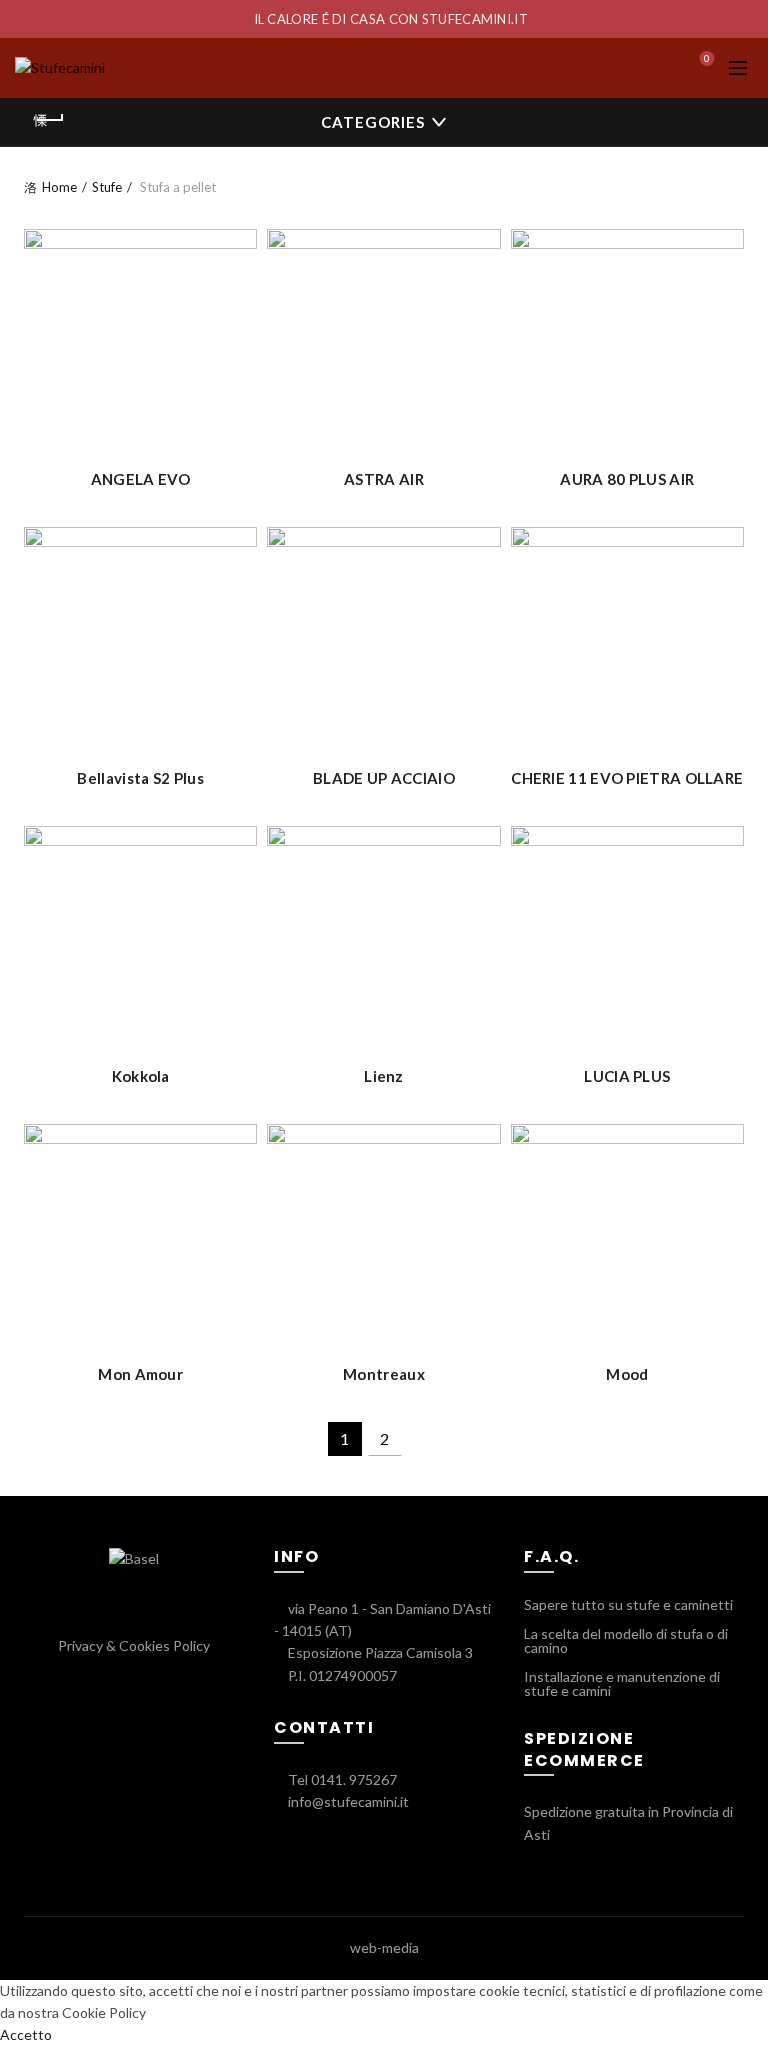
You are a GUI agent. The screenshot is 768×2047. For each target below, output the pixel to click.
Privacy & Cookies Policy (134, 1645)
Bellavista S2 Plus (140, 778)
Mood (627, 1374)
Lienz (384, 1076)
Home (59, 187)
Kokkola (141, 1076)
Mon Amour (140, 1374)
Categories (373, 122)
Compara (239, 281)
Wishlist (707, 58)
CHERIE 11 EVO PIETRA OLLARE (627, 778)
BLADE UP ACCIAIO (384, 778)
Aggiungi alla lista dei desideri (239, 246)
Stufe (107, 187)
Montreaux (384, 1374)
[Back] (49, 120)
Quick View (239, 316)
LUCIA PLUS (627, 1076)
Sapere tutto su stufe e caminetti (628, 1604)
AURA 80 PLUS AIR (627, 479)
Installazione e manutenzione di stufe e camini (622, 1683)
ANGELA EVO (141, 479)
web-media (384, 1947)
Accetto (26, 2034)
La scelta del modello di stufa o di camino (626, 1640)
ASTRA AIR (384, 479)
